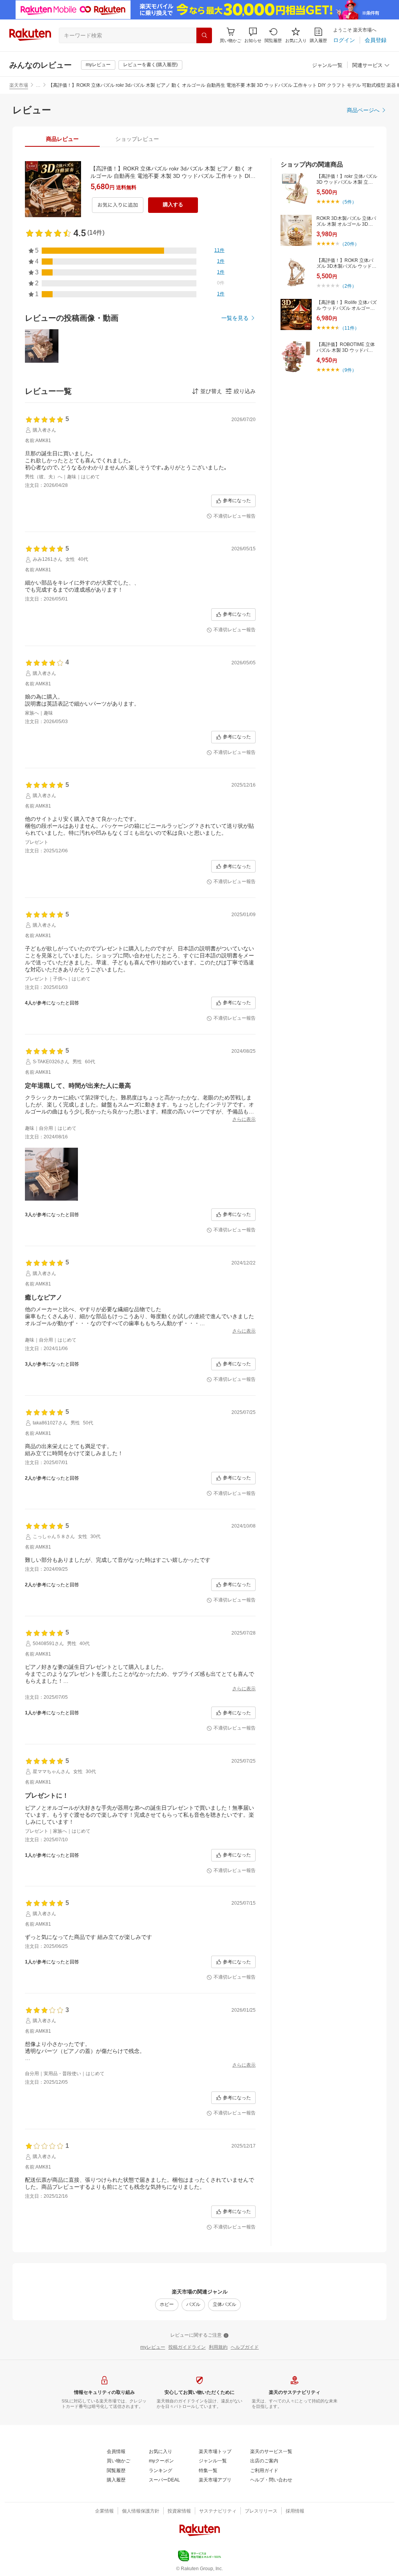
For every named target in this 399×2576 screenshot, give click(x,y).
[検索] (204, 35)
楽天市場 (19, 85)
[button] (253, 35)
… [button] (38, 85)
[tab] (62, 139)
